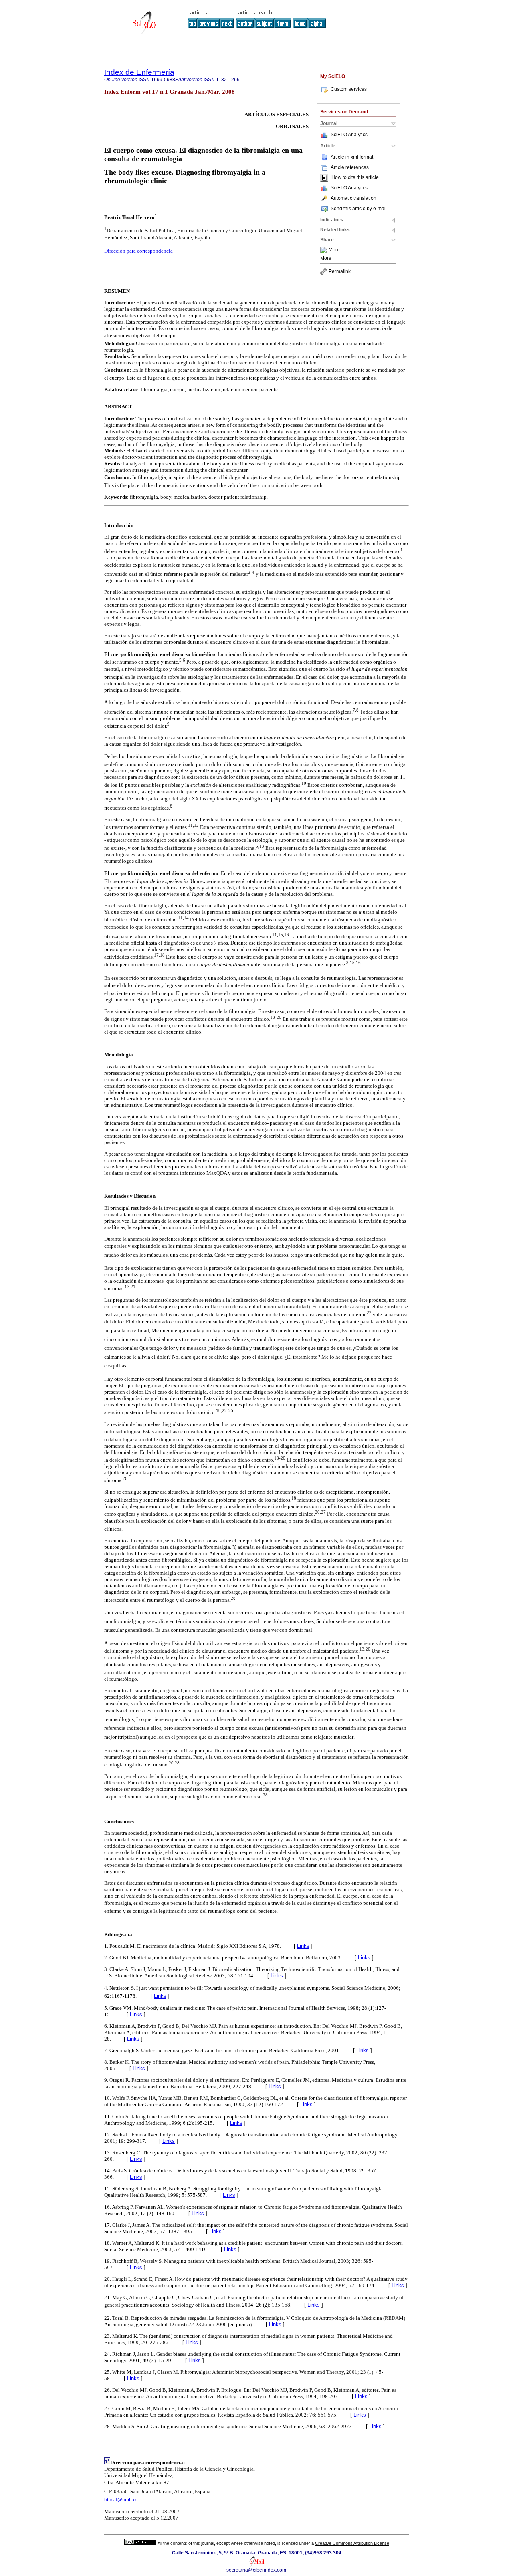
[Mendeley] (324, 250)
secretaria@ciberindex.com (256, 2570)
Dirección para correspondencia (138, 251)
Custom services (349, 89)
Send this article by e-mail (359, 209)
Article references (350, 167)
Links (303, 1946)
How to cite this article (355, 178)
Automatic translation (353, 198)
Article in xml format (352, 157)
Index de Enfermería (139, 72)
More (334, 250)
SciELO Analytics (349, 135)
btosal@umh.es (121, 2499)
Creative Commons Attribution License (352, 2543)
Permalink (340, 271)
